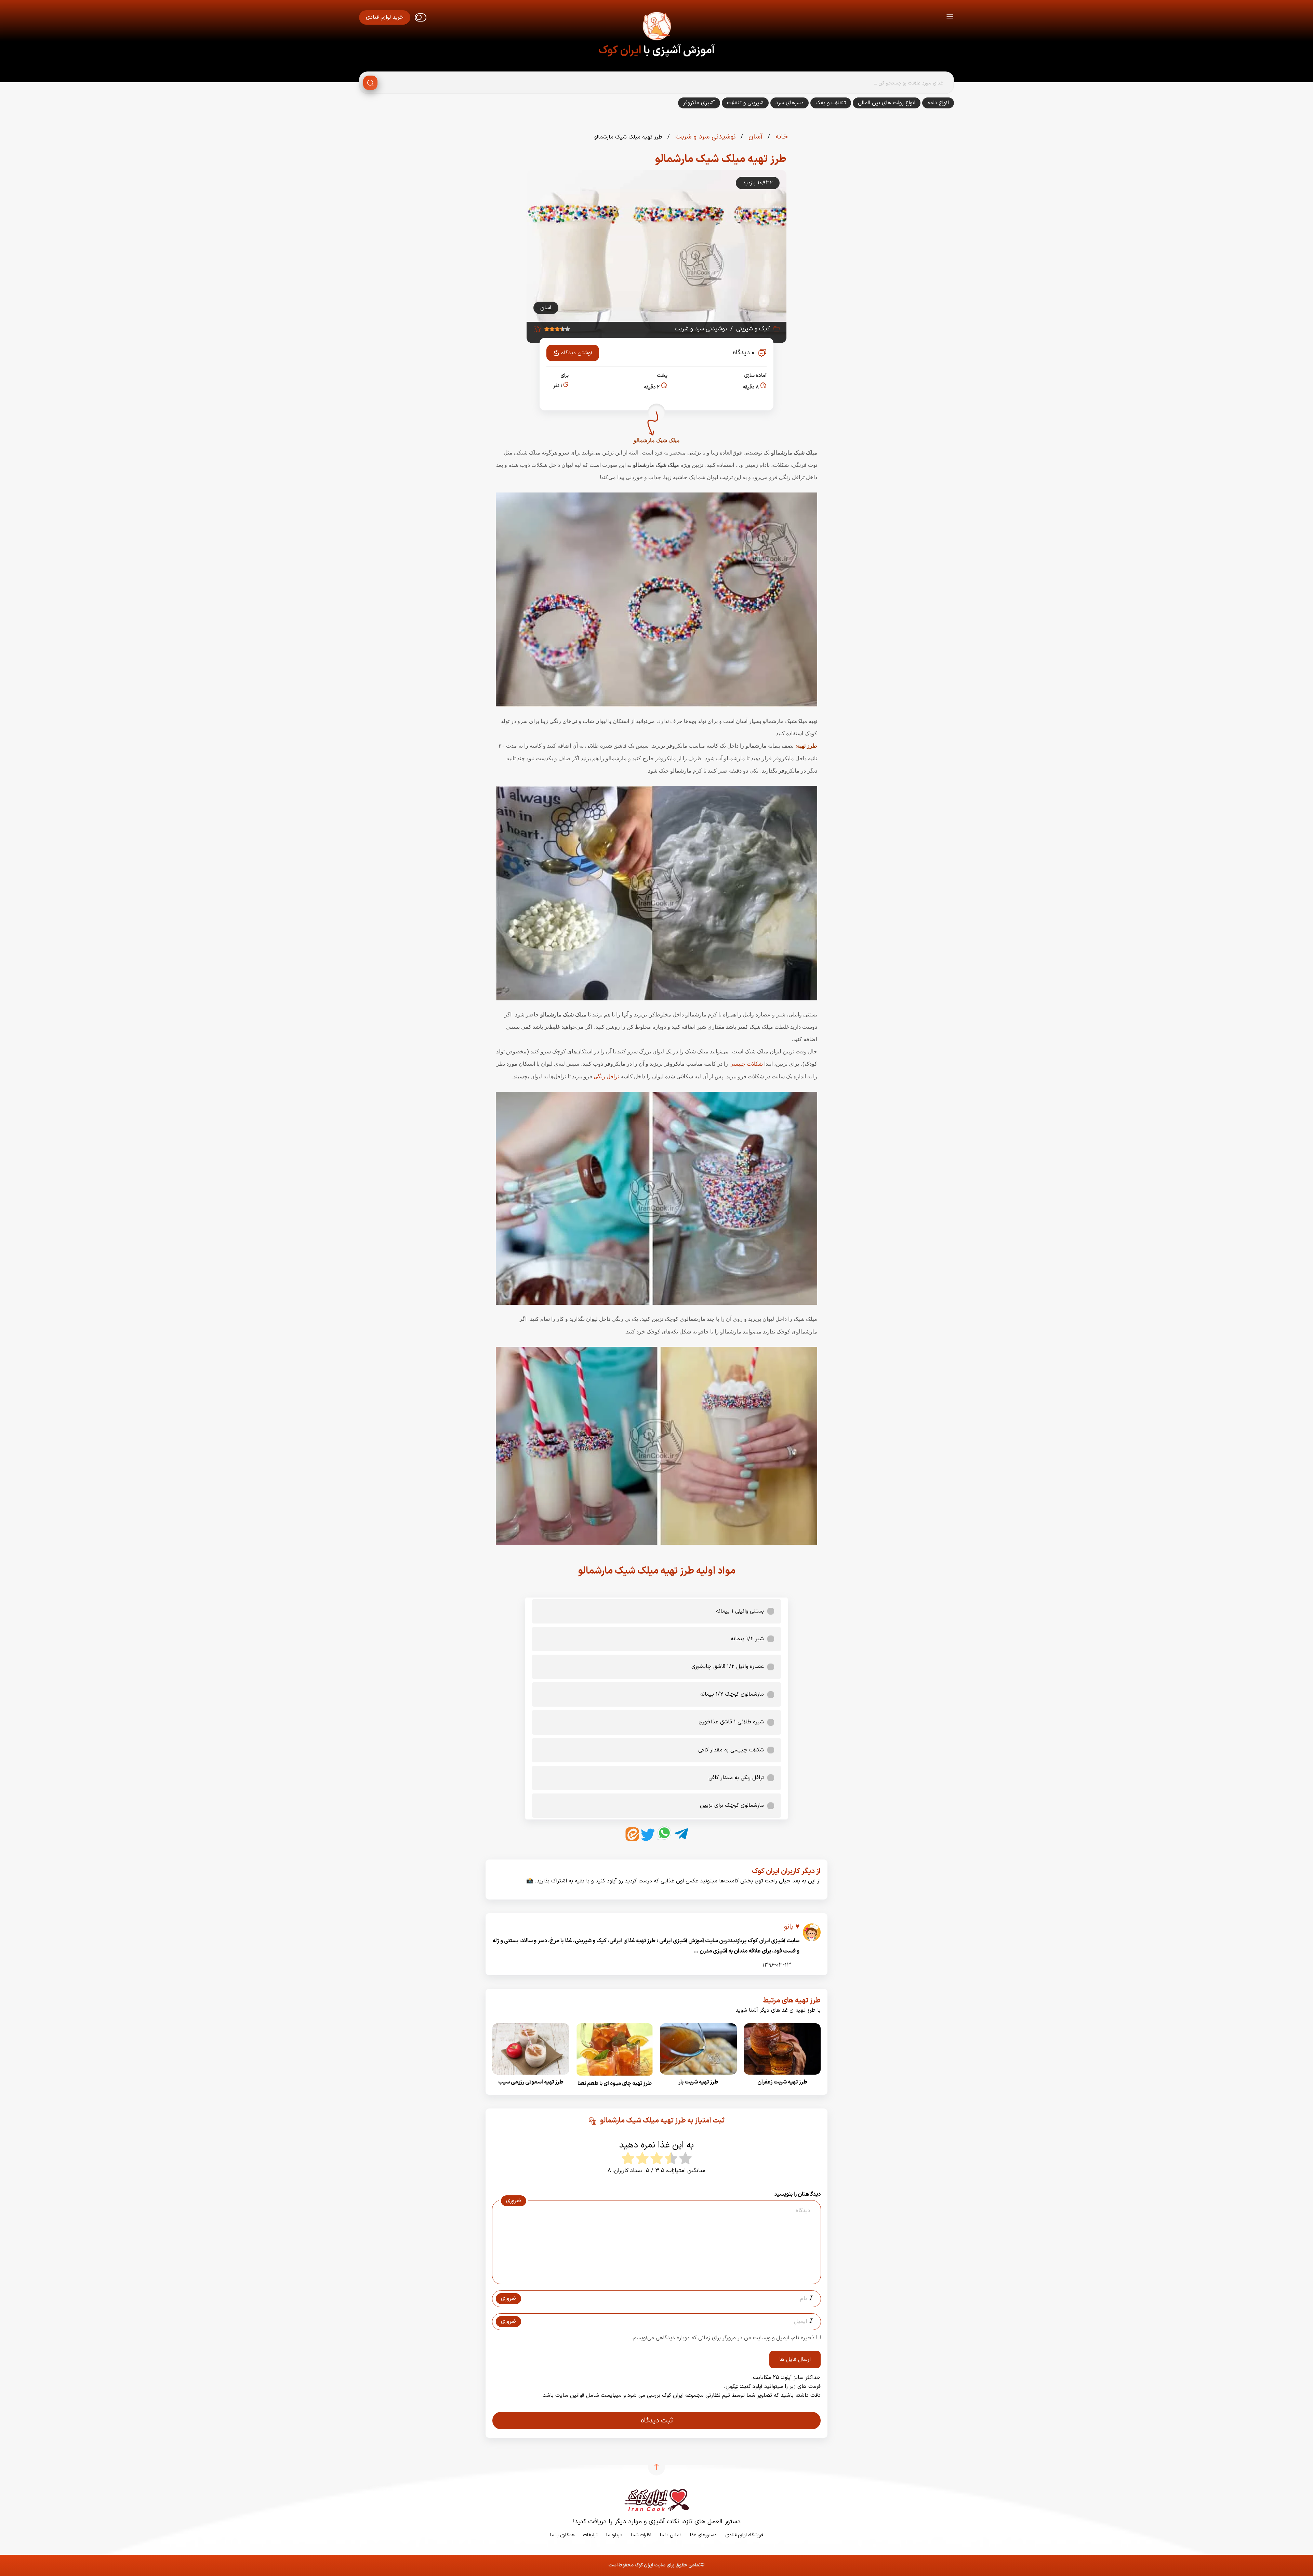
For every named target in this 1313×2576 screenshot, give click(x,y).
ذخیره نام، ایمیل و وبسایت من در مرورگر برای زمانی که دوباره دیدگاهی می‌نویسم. (723, 2338)
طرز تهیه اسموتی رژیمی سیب (531, 2082)
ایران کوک (620, 51)
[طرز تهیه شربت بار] (698, 2077)
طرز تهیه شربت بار (698, 2082)
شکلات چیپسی (746, 1064)
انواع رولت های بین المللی (887, 103)
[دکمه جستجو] (370, 83)
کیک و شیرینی (753, 329)
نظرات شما (641, 2535)
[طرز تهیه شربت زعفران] (782, 2077)
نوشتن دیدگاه (577, 353)
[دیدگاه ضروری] (653, 2278)
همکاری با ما (562, 2535)
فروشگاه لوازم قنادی (744, 2535)
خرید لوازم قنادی (385, 17)
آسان (754, 137)
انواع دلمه (938, 103)
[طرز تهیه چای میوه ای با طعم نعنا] (615, 2078)
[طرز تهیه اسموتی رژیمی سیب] (531, 2077)
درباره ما (614, 2535)
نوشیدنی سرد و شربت (704, 137)
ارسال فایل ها (795, 2360)
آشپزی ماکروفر (699, 103)
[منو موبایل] (950, 18)
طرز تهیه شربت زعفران (782, 2082)
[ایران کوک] (656, 27)
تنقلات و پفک (831, 103)
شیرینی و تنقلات (745, 103)
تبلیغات (590, 2535)
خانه (781, 137)
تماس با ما (671, 2535)
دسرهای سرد (790, 103)
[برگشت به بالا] (656, 2467)
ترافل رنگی (606, 1077)
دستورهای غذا (703, 2535)
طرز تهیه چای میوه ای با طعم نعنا (615, 2084)
